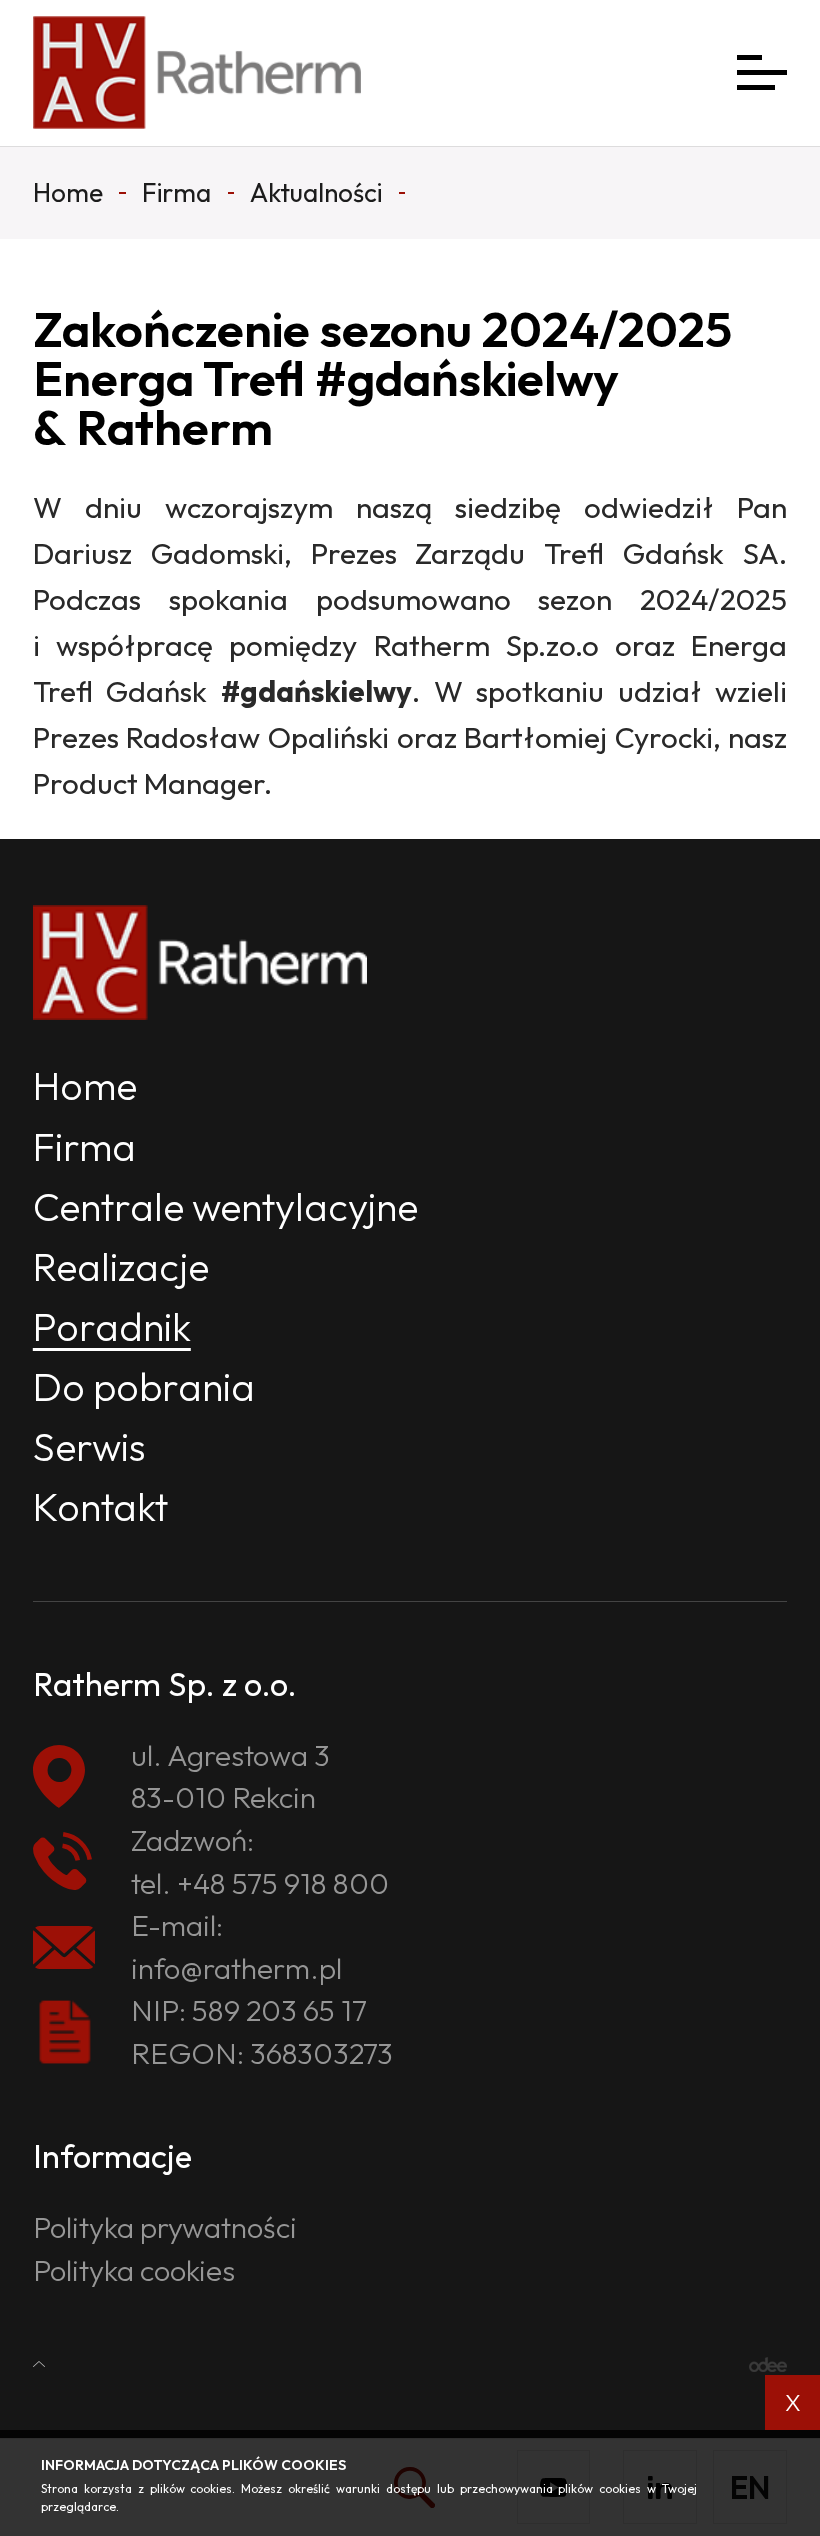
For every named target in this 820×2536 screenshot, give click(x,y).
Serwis (89, 1446)
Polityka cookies (134, 2270)
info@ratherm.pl (236, 1968)
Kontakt (100, 1506)
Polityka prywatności (165, 2227)
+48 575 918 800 (283, 1883)
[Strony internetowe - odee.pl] (768, 2364)
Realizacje (121, 1266)
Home (85, 1085)
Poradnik (112, 1326)
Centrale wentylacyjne (225, 1206)
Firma (84, 1146)
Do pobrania (144, 1386)
